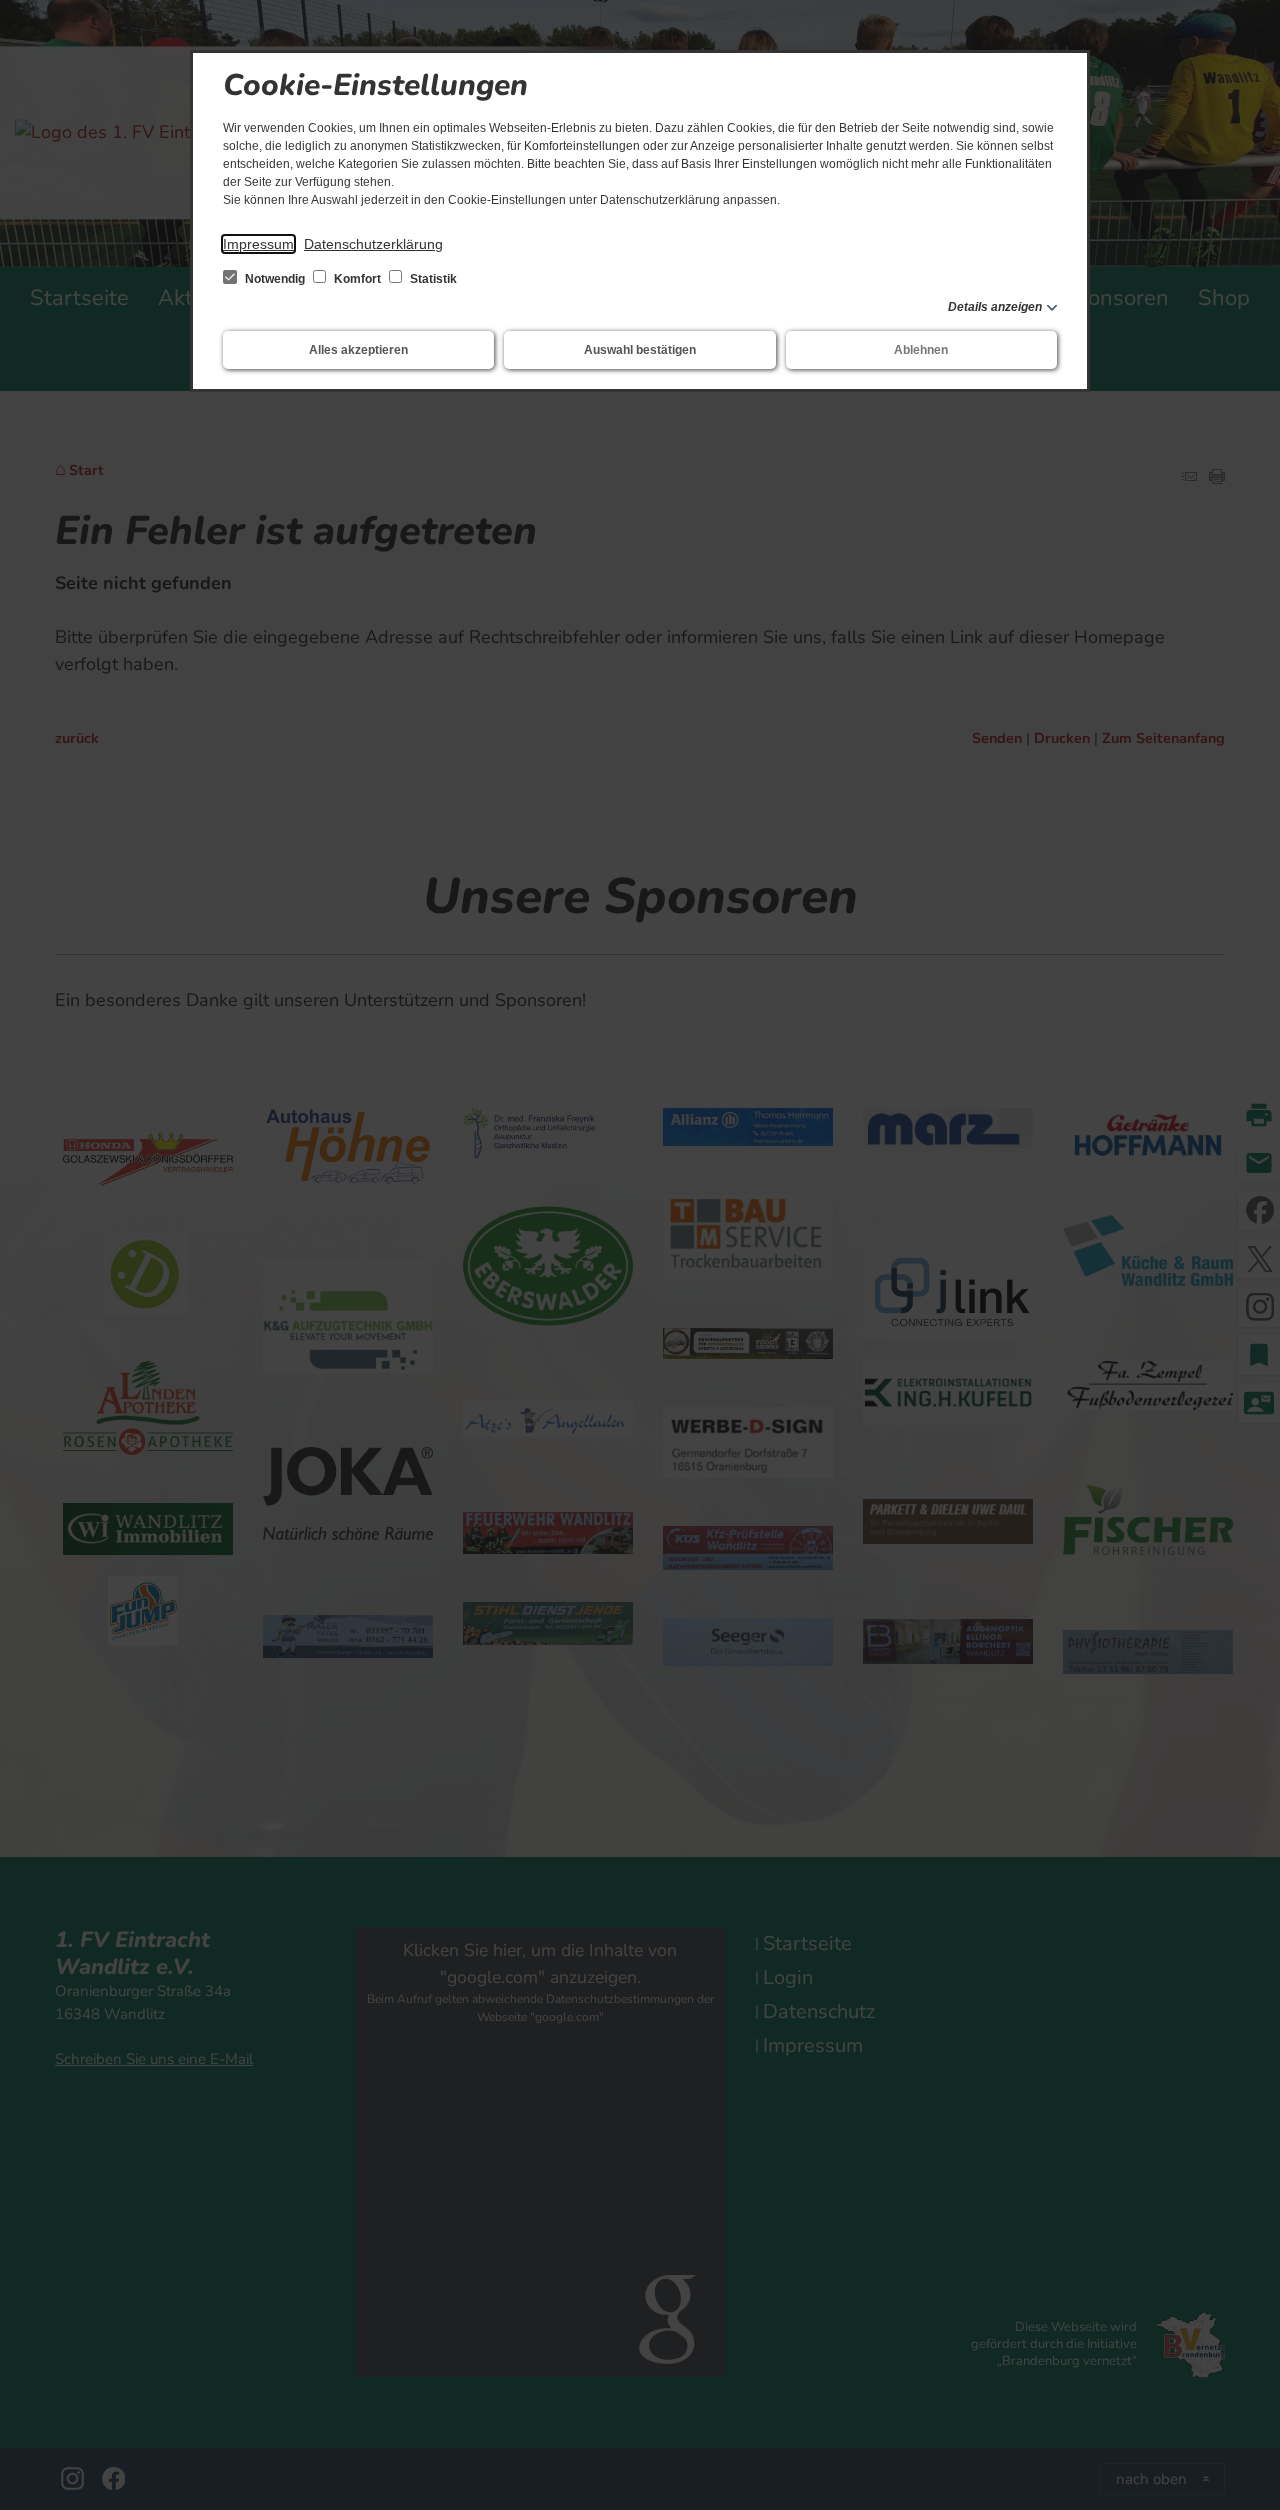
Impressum (258, 244)
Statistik (432, 279)
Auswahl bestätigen (640, 350)
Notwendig (275, 279)
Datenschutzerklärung (373, 244)
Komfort (357, 279)
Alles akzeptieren (358, 350)
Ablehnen (921, 350)
